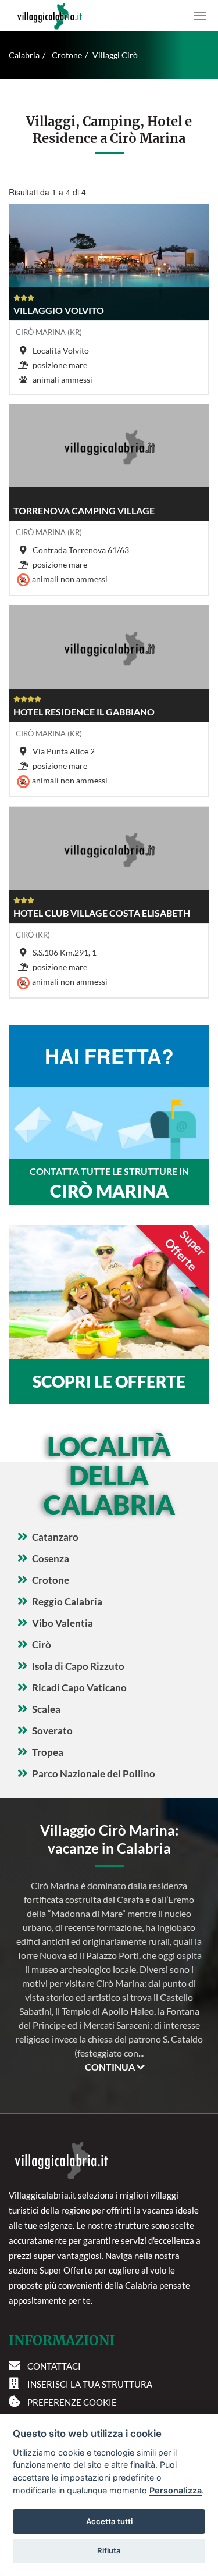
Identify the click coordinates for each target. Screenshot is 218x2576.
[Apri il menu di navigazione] (200, 16)
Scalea (46, 1709)
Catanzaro (55, 1537)
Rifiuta (109, 2550)
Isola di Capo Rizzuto (78, 1666)
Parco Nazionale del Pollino (94, 1774)
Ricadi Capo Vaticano (79, 1688)
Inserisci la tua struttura (90, 2384)
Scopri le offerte (109, 1381)
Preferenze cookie (72, 2402)
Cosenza (51, 1558)
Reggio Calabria (67, 1601)
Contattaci (54, 2366)
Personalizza (176, 2490)
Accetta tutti (109, 2521)
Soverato (52, 1731)
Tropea (48, 1752)
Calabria (24, 55)
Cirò (42, 1645)
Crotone (66, 55)
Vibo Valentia (62, 1623)
